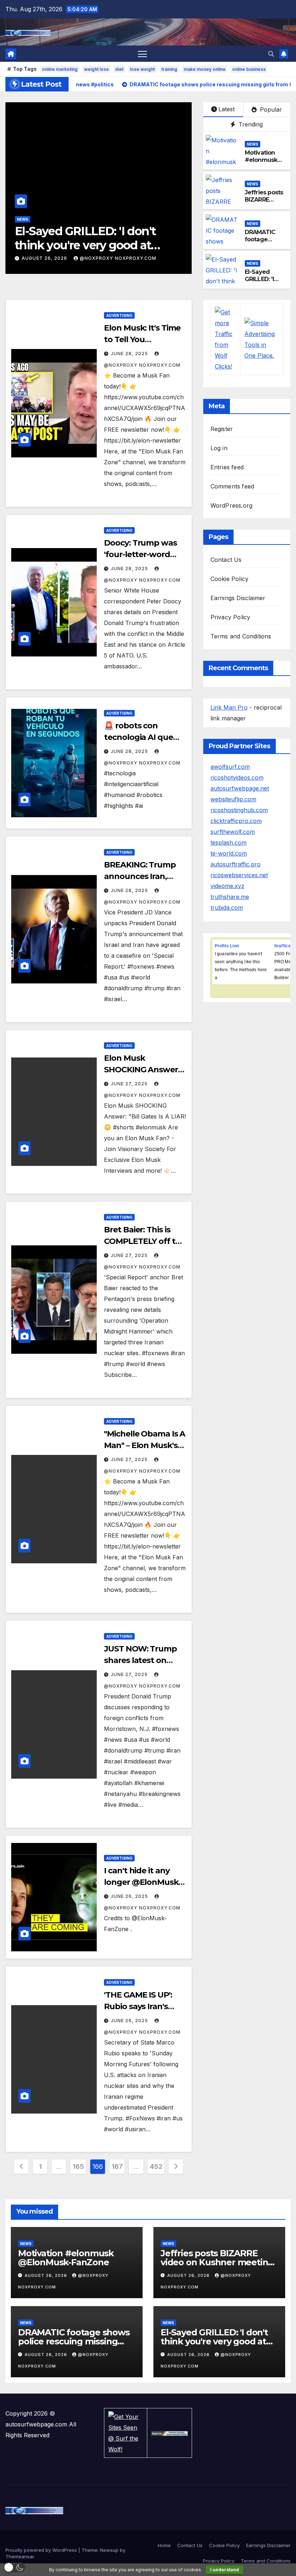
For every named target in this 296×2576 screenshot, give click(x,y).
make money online (205, 69)
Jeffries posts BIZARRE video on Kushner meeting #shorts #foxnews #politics (218, 2262)
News (23, 219)
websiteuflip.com (233, 799)
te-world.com (229, 853)
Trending (250, 124)
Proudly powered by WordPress (42, 2550)
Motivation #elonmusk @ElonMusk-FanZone (262, 164)
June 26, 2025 (130, 1896)
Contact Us (226, 560)
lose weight (142, 69)
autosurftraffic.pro (236, 864)
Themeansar (20, 2556)
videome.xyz (227, 886)
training (169, 69)
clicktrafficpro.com (236, 821)
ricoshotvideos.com (237, 777)
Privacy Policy (230, 617)
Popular (270, 109)
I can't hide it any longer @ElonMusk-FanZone (142, 1882)
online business (249, 69)
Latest (227, 109)
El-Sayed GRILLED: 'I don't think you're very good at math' (85, 245)
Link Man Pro (229, 707)
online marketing (60, 69)
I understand (225, 2570)
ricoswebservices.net (239, 875)
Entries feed (227, 467)
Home (164, 2545)
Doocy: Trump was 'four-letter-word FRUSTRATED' (140, 554)
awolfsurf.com (230, 767)
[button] (271, 54)
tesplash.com (228, 843)
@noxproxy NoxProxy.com (118, 258)
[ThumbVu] (169, 2433)
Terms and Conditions (241, 636)
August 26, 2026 (45, 258)
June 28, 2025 (130, 354)
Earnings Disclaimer (238, 598)
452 (156, 2166)
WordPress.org (232, 505)
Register (222, 429)
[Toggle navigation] (142, 54)
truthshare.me (230, 897)
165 (78, 2166)
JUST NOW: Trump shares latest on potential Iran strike (142, 1660)
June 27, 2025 (130, 1084)
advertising (119, 315)
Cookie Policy (230, 579)
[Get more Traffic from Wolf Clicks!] (226, 339)
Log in (219, 448)
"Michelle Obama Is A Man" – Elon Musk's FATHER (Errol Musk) (145, 1445)
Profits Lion (227, 946)
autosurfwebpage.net (240, 788)
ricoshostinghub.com (239, 810)
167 (117, 2166)
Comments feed (232, 486)
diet (119, 69)
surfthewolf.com (233, 832)
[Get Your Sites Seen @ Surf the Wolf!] (125, 2432)
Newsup (109, 2550)
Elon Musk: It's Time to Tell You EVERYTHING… (142, 339)
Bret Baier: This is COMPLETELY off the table (145, 1241)
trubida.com (227, 908)
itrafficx (283, 946)
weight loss (96, 69)
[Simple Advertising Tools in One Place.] (262, 339)
